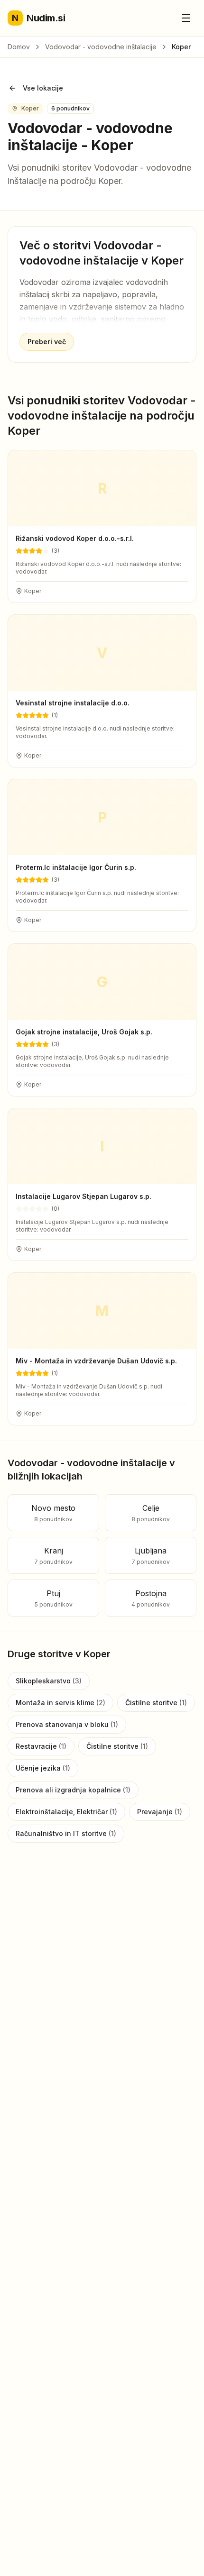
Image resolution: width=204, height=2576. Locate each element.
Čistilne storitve (156, 1703)
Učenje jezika (43, 1768)
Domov (19, 47)
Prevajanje (160, 1812)
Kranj (53, 1556)
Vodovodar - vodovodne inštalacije (101, 47)
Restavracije (41, 1746)
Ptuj (54, 1598)
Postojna (151, 1598)
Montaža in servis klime (60, 1703)
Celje (151, 1513)
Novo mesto (53, 1513)
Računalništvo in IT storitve (66, 1833)
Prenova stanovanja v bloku (67, 1724)
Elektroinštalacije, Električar (66, 1812)
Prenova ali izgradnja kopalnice (73, 1790)
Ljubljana (151, 1556)
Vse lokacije (43, 88)
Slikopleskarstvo (49, 1681)
